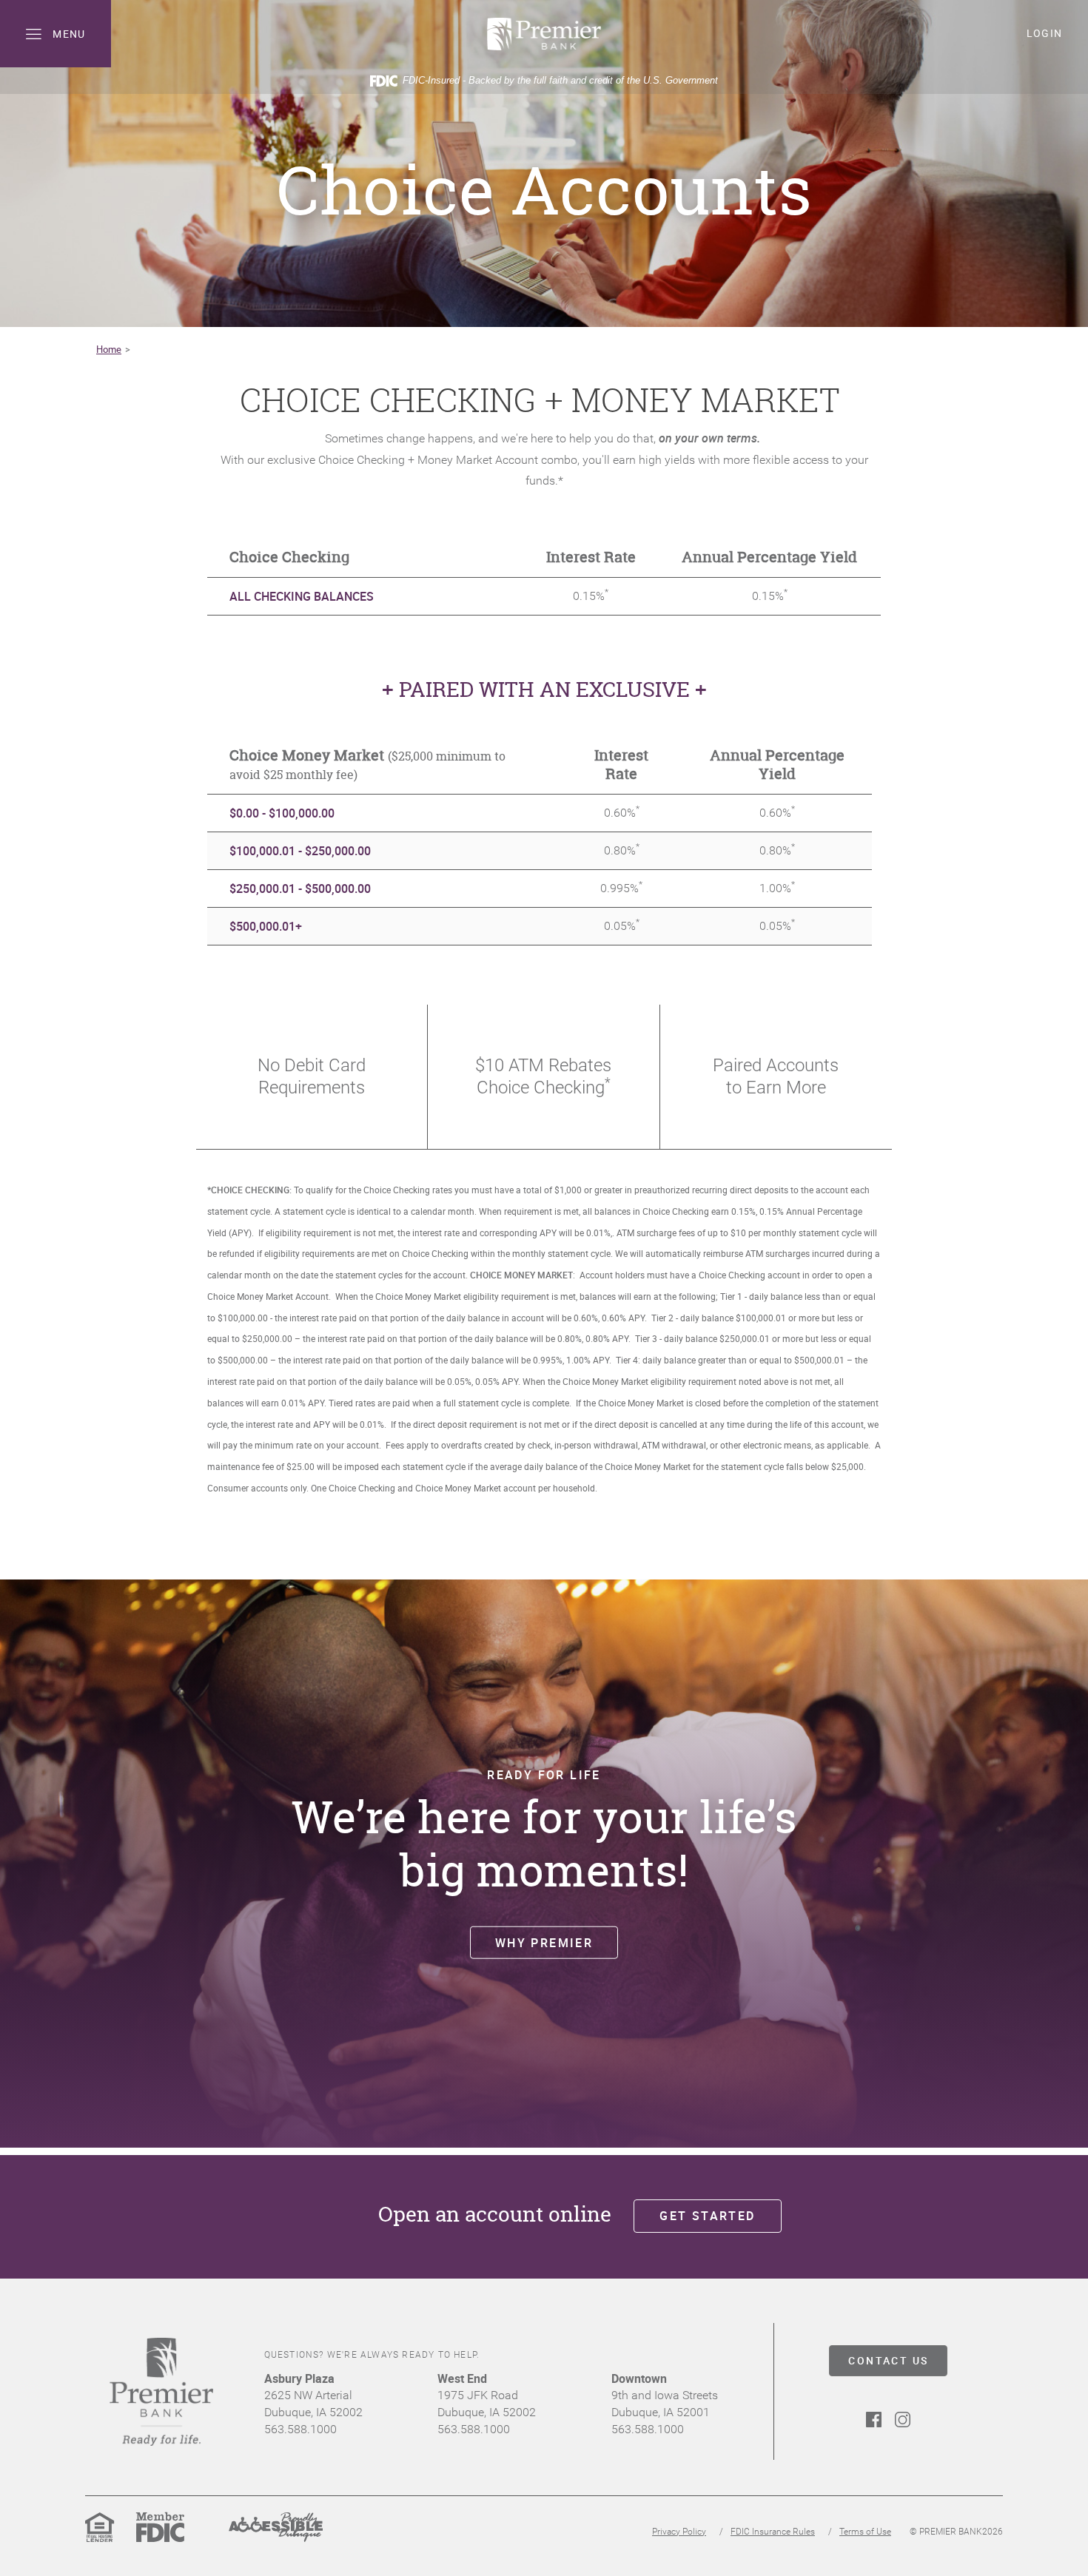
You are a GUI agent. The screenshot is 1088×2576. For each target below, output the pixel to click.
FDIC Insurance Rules (773, 2532)
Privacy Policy (679, 2532)
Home (109, 349)
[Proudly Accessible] (276, 2539)
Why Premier (544, 1942)
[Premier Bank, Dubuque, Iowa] (544, 34)
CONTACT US (888, 2360)
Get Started (707, 2216)
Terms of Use (865, 2532)
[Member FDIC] (160, 2539)
